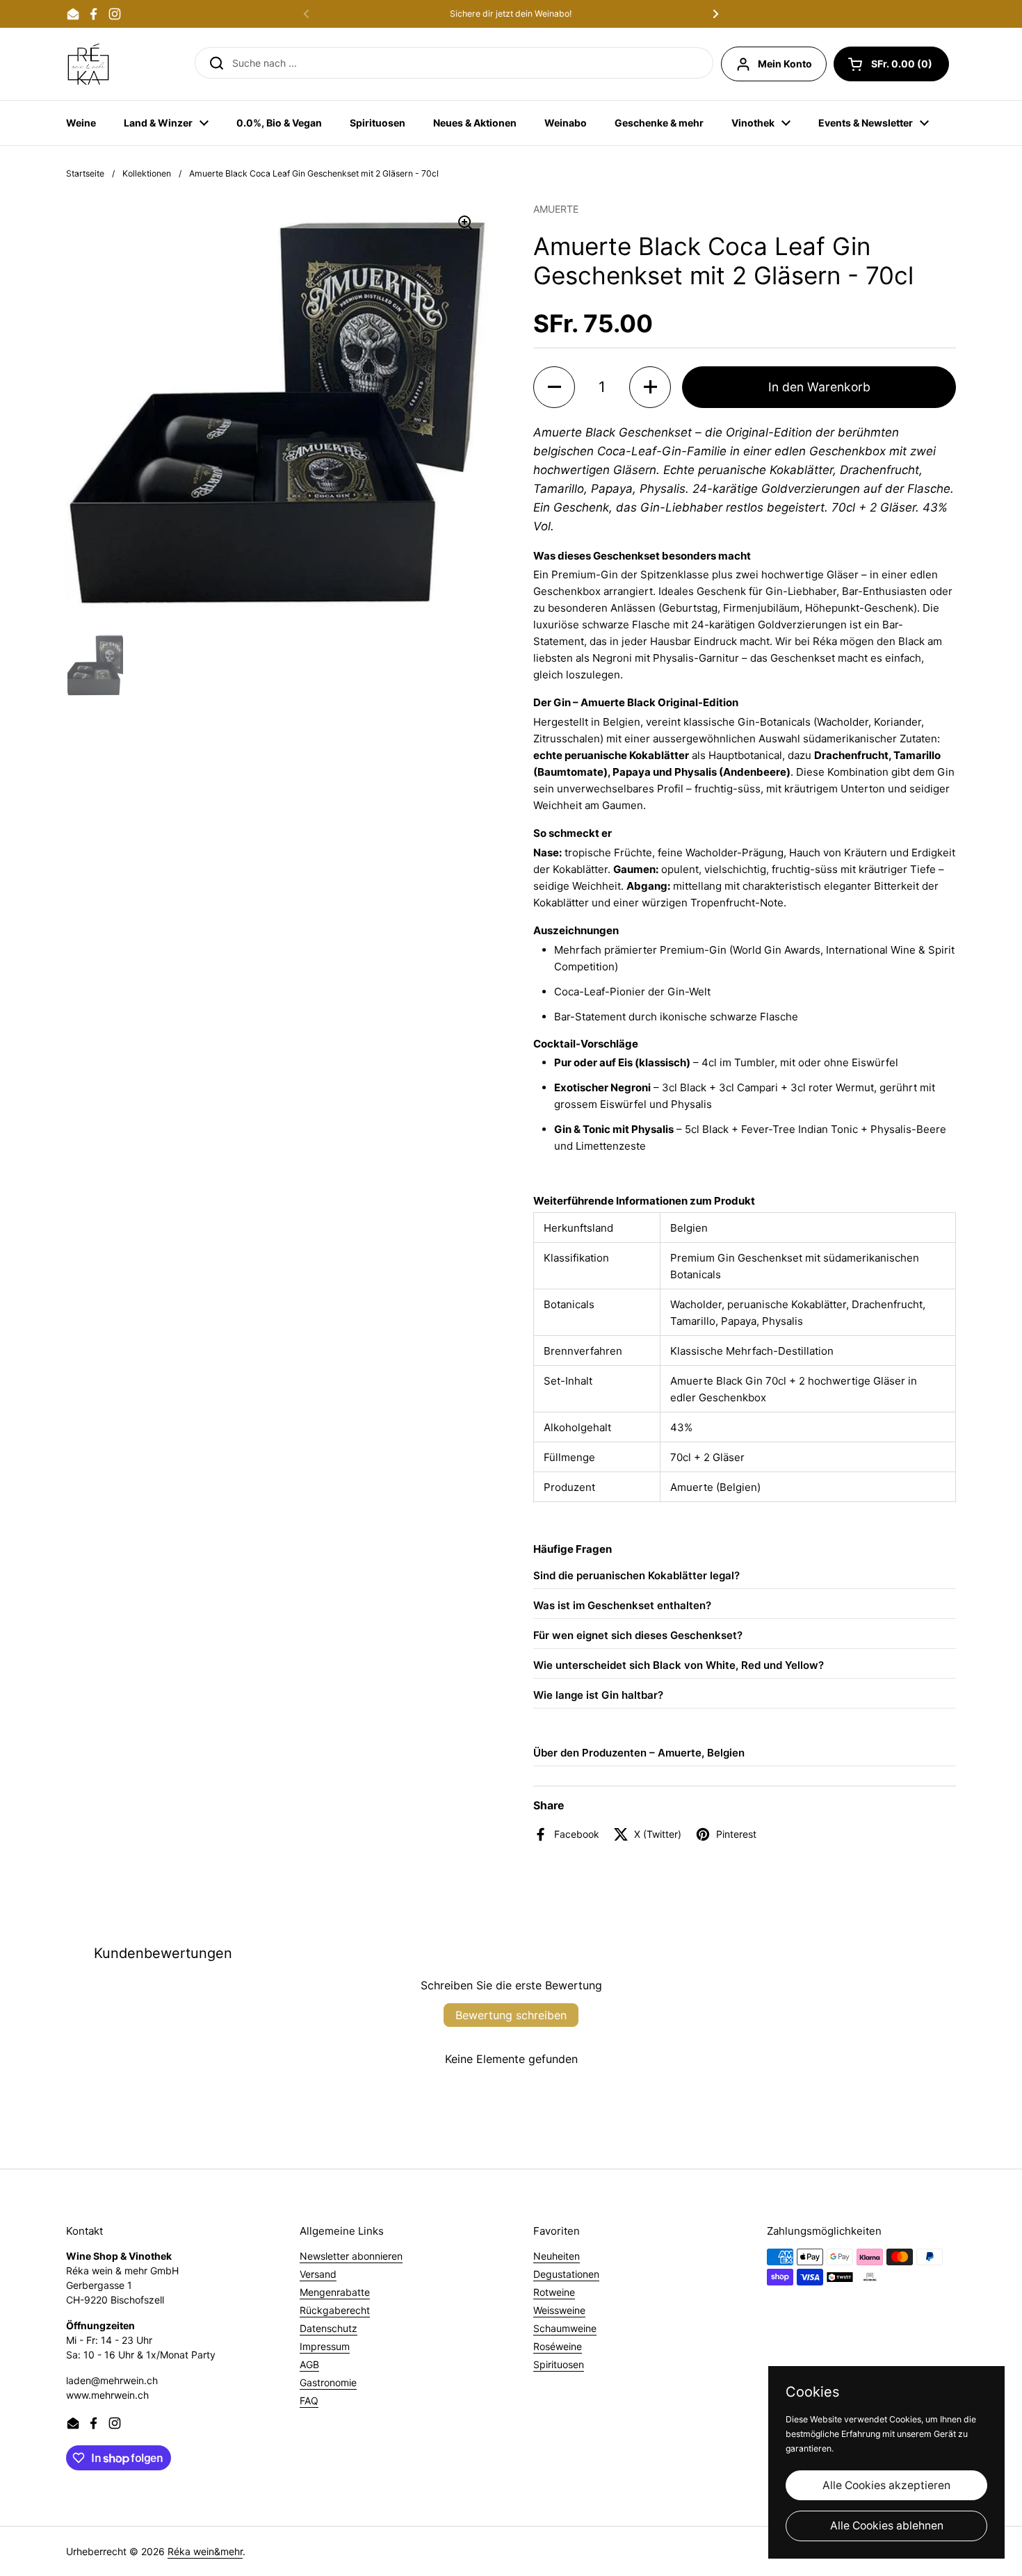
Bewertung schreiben (511, 2015)
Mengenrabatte (335, 2292)
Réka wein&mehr (205, 2551)
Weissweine (559, 2310)
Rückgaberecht (335, 2310)
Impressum (325, 2346)
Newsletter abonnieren (351, 2256)
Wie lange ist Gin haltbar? (598, 1695)
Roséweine (558, 2346)
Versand (318, 2274)
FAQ (309, 2400)
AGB (309, 2364)
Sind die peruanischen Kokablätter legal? (636, 1575)
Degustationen (566, 2274)
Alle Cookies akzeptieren (886, 2485)
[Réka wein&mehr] (88, 64)
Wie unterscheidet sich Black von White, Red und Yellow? (679, 1665)
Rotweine (554, 2292)
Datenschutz (328, 2328)
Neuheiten (557, 2256)
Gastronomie (328, 2382)
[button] (891, 64)
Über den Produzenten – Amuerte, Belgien (639, 1753)
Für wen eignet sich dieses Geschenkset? (638, 1635)
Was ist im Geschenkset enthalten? (622, 1605)
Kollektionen (147, 173)
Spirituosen (559, 2364)
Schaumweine (565, 2328)
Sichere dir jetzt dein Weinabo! (511, 14)
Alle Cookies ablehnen (887, 2526)
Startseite (85, 173)
